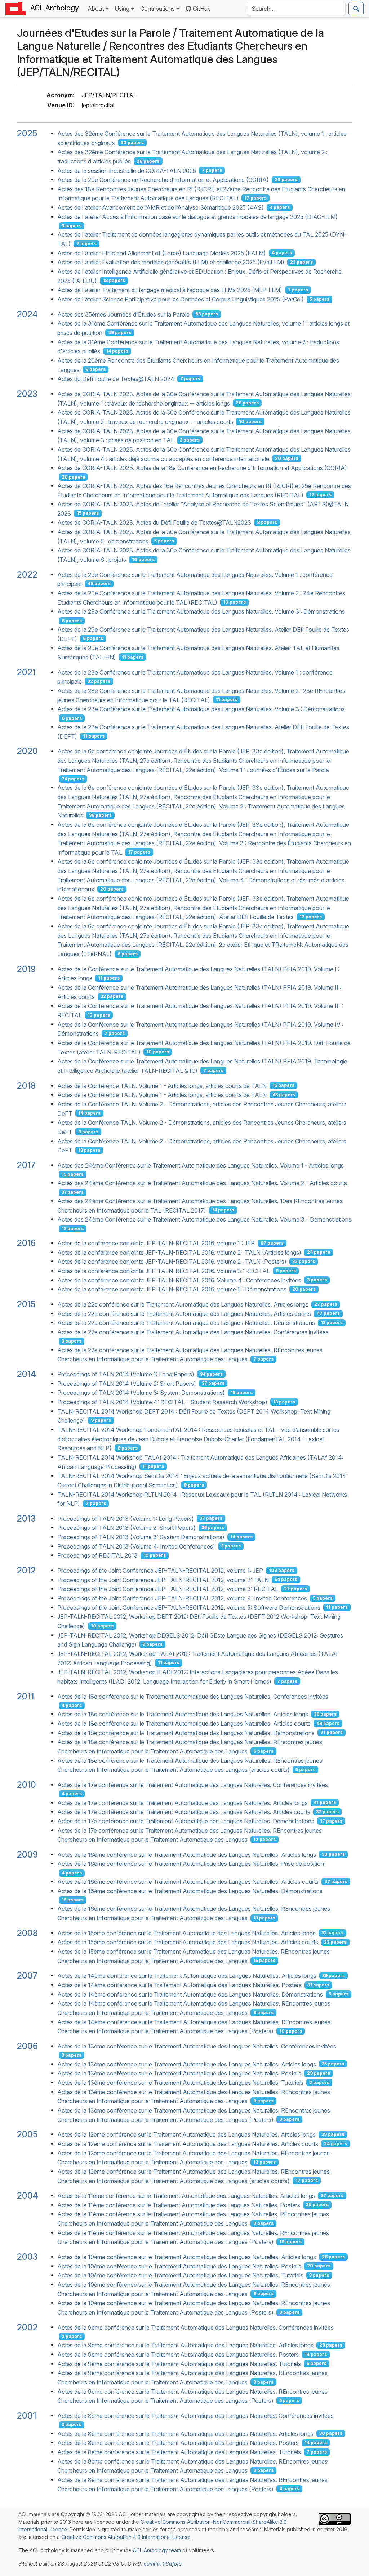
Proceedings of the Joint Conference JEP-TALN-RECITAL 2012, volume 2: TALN (163, 1580)
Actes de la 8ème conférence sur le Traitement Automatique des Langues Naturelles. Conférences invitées (195, 2416)
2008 (27, 1933)
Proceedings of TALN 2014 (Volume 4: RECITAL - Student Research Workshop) (162, 1402)
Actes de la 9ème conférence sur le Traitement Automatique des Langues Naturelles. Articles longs (185, 2345)
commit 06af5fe (163, 2564)
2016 (26, 1243)
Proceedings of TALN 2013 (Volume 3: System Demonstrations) (141, 1537)
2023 (27, 394)
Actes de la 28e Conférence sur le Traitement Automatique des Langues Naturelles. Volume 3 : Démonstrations (201, 709)
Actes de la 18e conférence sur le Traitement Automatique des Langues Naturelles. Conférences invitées (193, 1696)
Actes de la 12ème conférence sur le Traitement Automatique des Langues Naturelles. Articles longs (186, 2134)
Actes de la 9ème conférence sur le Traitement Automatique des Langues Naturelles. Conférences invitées (195, 2327)
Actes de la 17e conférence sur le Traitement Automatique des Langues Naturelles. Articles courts (184, 1812)
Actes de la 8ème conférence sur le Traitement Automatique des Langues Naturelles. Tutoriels (179, 2452)
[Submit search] (356, 9)
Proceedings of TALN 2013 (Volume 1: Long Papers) (126, 1518)
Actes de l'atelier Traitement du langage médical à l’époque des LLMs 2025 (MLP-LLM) (170, 290)
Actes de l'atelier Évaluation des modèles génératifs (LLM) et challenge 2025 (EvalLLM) (171, 262)
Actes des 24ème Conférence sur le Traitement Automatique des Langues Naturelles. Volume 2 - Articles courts (202, 1183)
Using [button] (122, 9)
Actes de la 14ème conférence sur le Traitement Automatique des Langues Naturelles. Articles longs (187, 1976)
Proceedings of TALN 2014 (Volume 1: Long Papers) (126, 1374)
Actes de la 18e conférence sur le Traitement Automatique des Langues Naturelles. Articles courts (184, 1724)
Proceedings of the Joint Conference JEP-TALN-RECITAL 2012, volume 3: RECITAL (168, 1589)
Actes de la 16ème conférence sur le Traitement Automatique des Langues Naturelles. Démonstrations (190, 1891)
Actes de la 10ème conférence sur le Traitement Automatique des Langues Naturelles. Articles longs (187, 2257)
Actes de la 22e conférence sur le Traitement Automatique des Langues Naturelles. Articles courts (184, 1313)
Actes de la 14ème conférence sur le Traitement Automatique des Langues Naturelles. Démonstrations (190, 1994)
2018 (26, 1086)
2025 (27, 133)
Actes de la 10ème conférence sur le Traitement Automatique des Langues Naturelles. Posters (179, 2266)
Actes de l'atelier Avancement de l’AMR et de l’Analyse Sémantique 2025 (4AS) (161, 207)
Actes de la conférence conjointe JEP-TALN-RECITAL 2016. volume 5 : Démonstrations (172, 1289)
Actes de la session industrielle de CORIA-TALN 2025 (127, 170)
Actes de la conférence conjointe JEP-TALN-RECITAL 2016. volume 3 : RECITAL (164, 1271)
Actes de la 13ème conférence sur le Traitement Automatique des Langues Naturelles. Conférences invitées (197, 2046)
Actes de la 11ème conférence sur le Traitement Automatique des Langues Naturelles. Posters (179, 2205)
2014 (26, 1374)
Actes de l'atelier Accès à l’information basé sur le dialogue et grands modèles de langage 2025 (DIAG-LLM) (197, 216)
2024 (27, 314)
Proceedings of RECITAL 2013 (97, 1555)
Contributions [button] (157, 9)
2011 (25, 1696)
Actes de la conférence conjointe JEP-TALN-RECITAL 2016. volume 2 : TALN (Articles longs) (179, 1252)
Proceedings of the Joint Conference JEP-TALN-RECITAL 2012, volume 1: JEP (160, 1571)
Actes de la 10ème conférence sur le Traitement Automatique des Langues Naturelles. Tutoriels (180, 2275)
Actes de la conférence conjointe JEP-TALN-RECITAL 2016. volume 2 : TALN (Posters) (172, 1262)
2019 (26, 969)
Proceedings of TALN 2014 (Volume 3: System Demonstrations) (141, 1393)
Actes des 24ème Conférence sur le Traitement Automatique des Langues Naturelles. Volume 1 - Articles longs (201, 1165)
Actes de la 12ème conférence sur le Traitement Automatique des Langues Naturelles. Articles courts (188, 2144)
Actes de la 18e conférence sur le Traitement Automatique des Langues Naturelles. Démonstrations (186, 1733)
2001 (26, 2416)
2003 (27, 2257)
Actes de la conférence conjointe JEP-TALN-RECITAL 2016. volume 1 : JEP (156, 1243)
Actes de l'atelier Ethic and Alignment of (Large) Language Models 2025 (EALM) (162, 253)
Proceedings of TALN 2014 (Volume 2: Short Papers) (127, 1383)
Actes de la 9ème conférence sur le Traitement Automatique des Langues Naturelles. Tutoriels (179, 2364)
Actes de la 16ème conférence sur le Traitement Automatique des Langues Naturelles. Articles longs (187, 1854)
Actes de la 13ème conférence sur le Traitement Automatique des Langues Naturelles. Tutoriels (180, 2083)
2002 (27, 2327)
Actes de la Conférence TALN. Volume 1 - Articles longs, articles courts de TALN (162, 1085)
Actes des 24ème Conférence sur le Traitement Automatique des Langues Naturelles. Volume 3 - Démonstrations (204, 1219)
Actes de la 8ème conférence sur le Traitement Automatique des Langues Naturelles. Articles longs (185, 2433)
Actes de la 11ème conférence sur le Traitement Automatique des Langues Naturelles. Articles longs (186, 2196)
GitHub (202, 9)
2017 (26, 1165)
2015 (26, 1304)
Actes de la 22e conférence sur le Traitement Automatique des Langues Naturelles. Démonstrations (186, 1323)
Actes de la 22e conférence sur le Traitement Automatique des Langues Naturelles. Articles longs (183, 1304)
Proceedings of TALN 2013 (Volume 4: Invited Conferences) (136, 1546)
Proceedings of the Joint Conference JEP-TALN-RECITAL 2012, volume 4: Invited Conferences (182, 1598)
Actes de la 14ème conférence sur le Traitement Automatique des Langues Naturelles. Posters (179, 1985)
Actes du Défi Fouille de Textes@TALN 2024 (116, 379)
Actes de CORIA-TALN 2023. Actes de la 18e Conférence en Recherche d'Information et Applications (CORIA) (202, 468)
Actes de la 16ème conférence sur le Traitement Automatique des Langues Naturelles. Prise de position (191, 1864)
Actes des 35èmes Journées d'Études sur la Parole (123, 314)
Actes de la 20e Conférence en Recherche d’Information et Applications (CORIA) (163, 180)
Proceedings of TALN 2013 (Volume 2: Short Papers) (126, 1528)
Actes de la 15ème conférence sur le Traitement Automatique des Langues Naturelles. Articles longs (186, 1933)
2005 (27, 2134)
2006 (27, 2046)
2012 (26, 1570)
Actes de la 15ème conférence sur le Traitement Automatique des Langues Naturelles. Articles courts (188, 1942)
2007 (27, 1975)
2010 (26, 1785)
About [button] (96, 9)
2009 (27, 1854)
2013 (26, 1518)
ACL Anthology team (157, 2550)
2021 (26, 672)
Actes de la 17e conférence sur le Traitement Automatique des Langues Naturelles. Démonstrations (186, 1821)
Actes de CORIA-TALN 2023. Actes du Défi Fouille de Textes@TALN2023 (154, 523)
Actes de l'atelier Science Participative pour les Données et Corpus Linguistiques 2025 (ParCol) (181, 299)
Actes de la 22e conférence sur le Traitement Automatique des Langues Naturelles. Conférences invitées (193, 1332)
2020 (27, 751)
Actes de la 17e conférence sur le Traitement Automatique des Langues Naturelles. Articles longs (183, 1802)
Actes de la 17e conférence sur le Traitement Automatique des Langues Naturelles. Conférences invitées (193, 1785)
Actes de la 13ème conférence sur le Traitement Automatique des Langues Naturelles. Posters (179, 2073)
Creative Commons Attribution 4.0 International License (126, 2537)
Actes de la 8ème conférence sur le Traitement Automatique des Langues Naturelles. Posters (178, 2443)
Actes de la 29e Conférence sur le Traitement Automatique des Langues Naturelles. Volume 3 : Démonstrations (201, 611)
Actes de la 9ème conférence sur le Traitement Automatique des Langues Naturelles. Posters (178, 2355)
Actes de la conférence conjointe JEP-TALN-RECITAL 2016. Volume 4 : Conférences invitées (179, 1280)
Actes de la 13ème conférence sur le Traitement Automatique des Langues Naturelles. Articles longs (187, 2064)
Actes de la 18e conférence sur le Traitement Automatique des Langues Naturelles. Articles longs (183, 1714)
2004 (28, 2196)
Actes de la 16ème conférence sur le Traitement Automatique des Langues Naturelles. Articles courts (188, 1882)
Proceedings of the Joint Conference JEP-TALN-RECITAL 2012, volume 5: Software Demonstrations (189, 1607)
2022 (27, 575)
